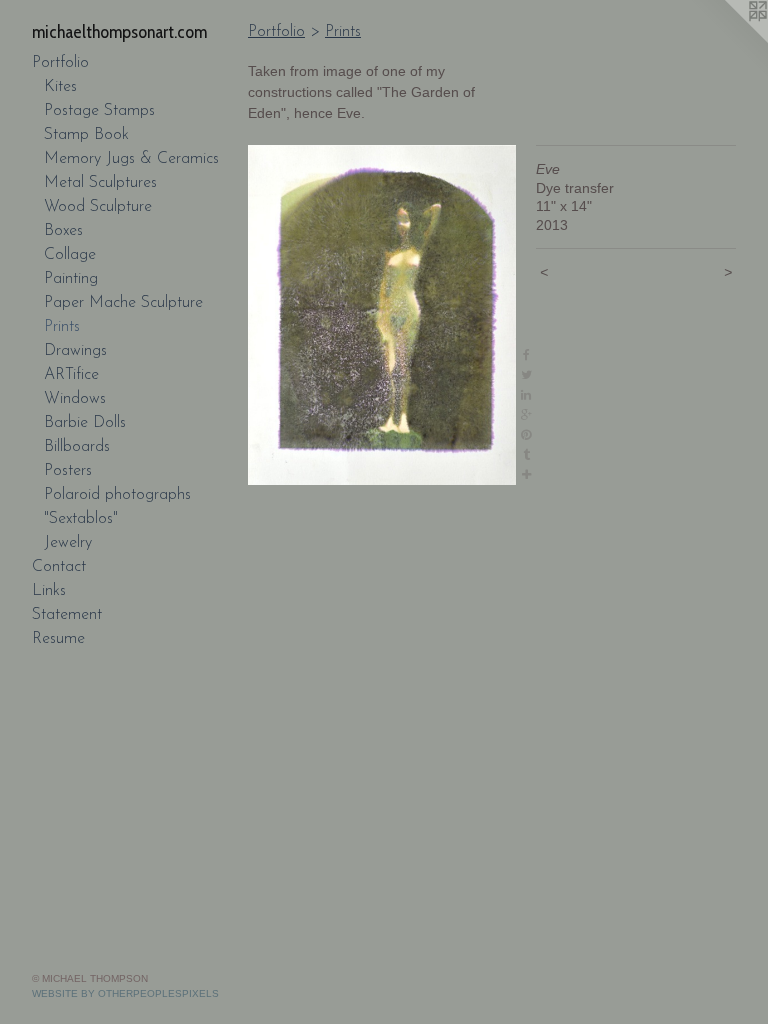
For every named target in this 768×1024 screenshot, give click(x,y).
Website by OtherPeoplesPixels (125, 993)
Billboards (77, 447)
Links (49, 591)
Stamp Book (86, 135)
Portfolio (60, 63)
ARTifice (71, 375)
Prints (62, 327)
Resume (58, 639)
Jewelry (68, 543)
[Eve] (382, 315)
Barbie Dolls (85, 423)
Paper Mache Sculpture (123, 303)
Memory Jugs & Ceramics (131, 159)
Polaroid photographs (117, 495)
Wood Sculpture (98, 207)
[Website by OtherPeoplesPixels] (728, 40)
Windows (75, 399)
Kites (60, 87)
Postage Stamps (99, 111)
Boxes (63, 231)
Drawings (75, 351)
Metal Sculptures (100, 183)
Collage (70, 255)
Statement (67, 615)
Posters (68, 471)
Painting (71, 279)
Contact (59, 567)
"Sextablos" (81, 519)
